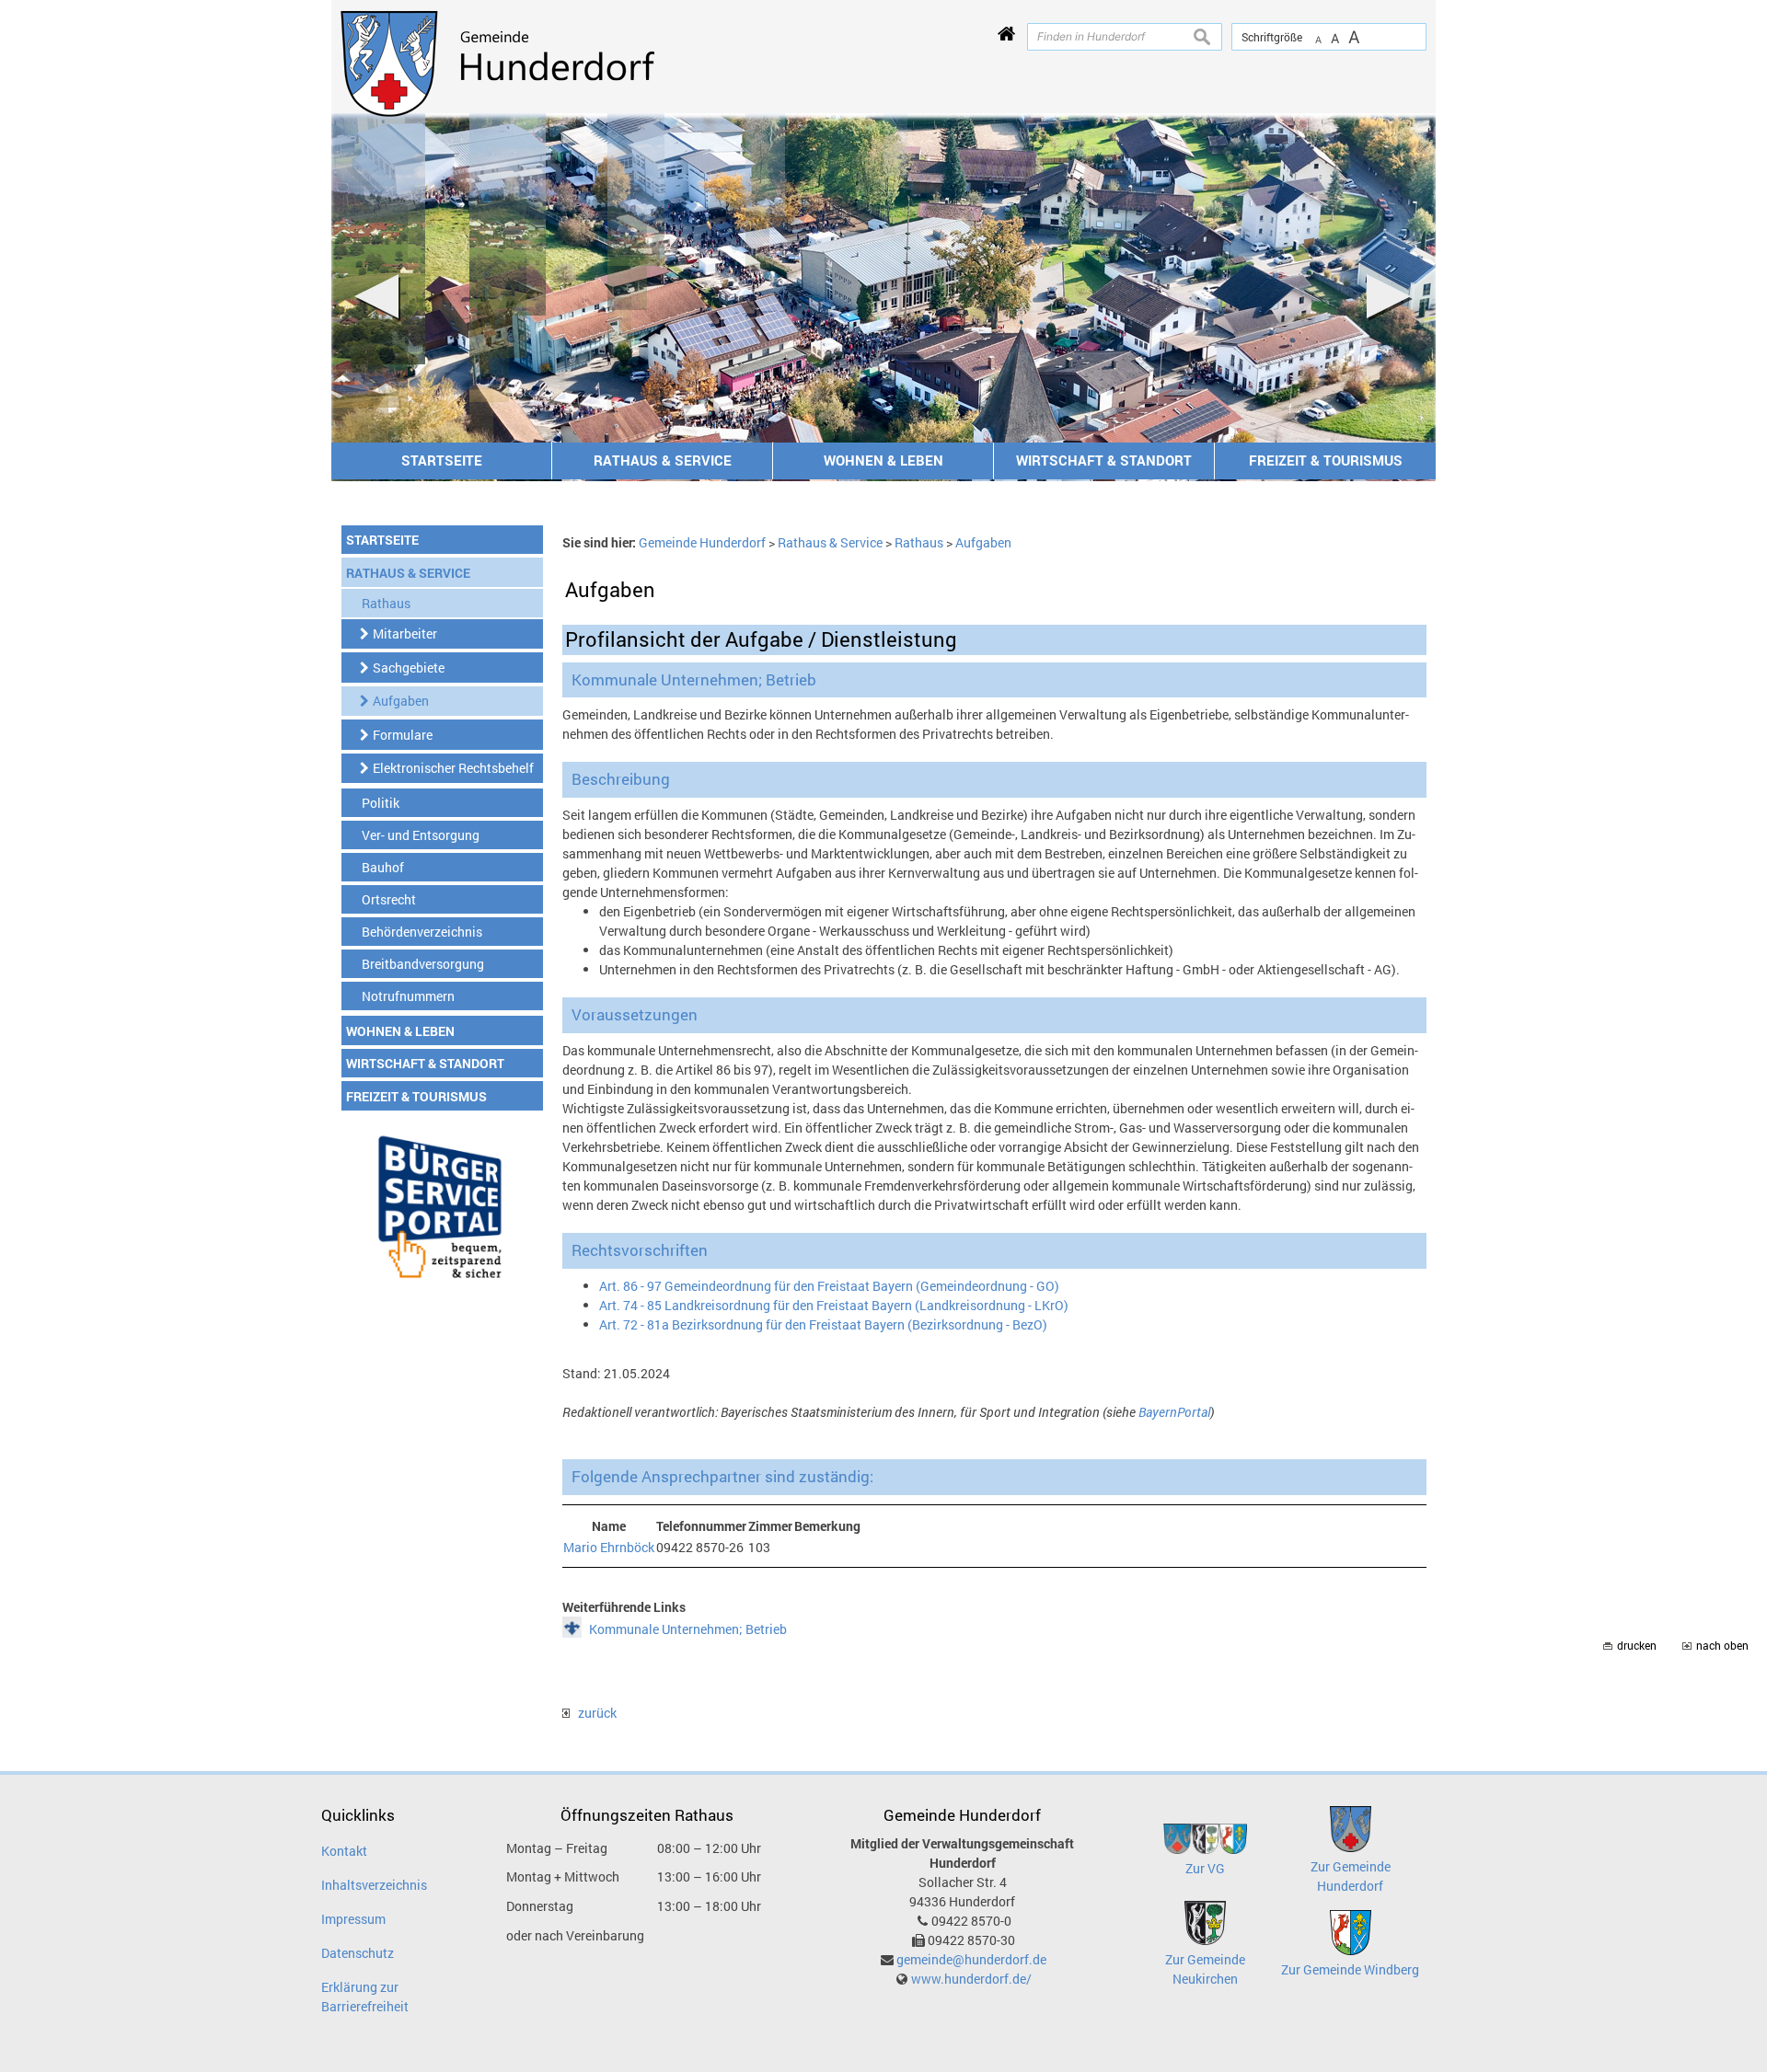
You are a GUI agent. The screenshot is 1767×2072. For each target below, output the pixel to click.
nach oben (1722, 1646)
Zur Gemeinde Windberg (1350, 1969)
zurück (593, 1713)
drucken (1637, 1646)
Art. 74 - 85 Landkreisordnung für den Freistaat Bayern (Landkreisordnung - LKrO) (834, 1305)
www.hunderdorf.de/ (971, 1979)
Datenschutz (358, 1953)
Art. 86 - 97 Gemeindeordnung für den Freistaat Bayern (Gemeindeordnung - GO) (829, 1286)
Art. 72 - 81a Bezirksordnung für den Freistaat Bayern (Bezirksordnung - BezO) (823, 1324)
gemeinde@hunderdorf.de (971, 1959)
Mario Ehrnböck (609, 1547)
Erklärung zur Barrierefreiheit (365, 1997)
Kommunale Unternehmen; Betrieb (688, 1629)
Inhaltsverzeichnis (374, 1885)
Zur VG (1205, 1868)
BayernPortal (1174, 1412)
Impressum (353, 1919)
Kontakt (344, 1851)
